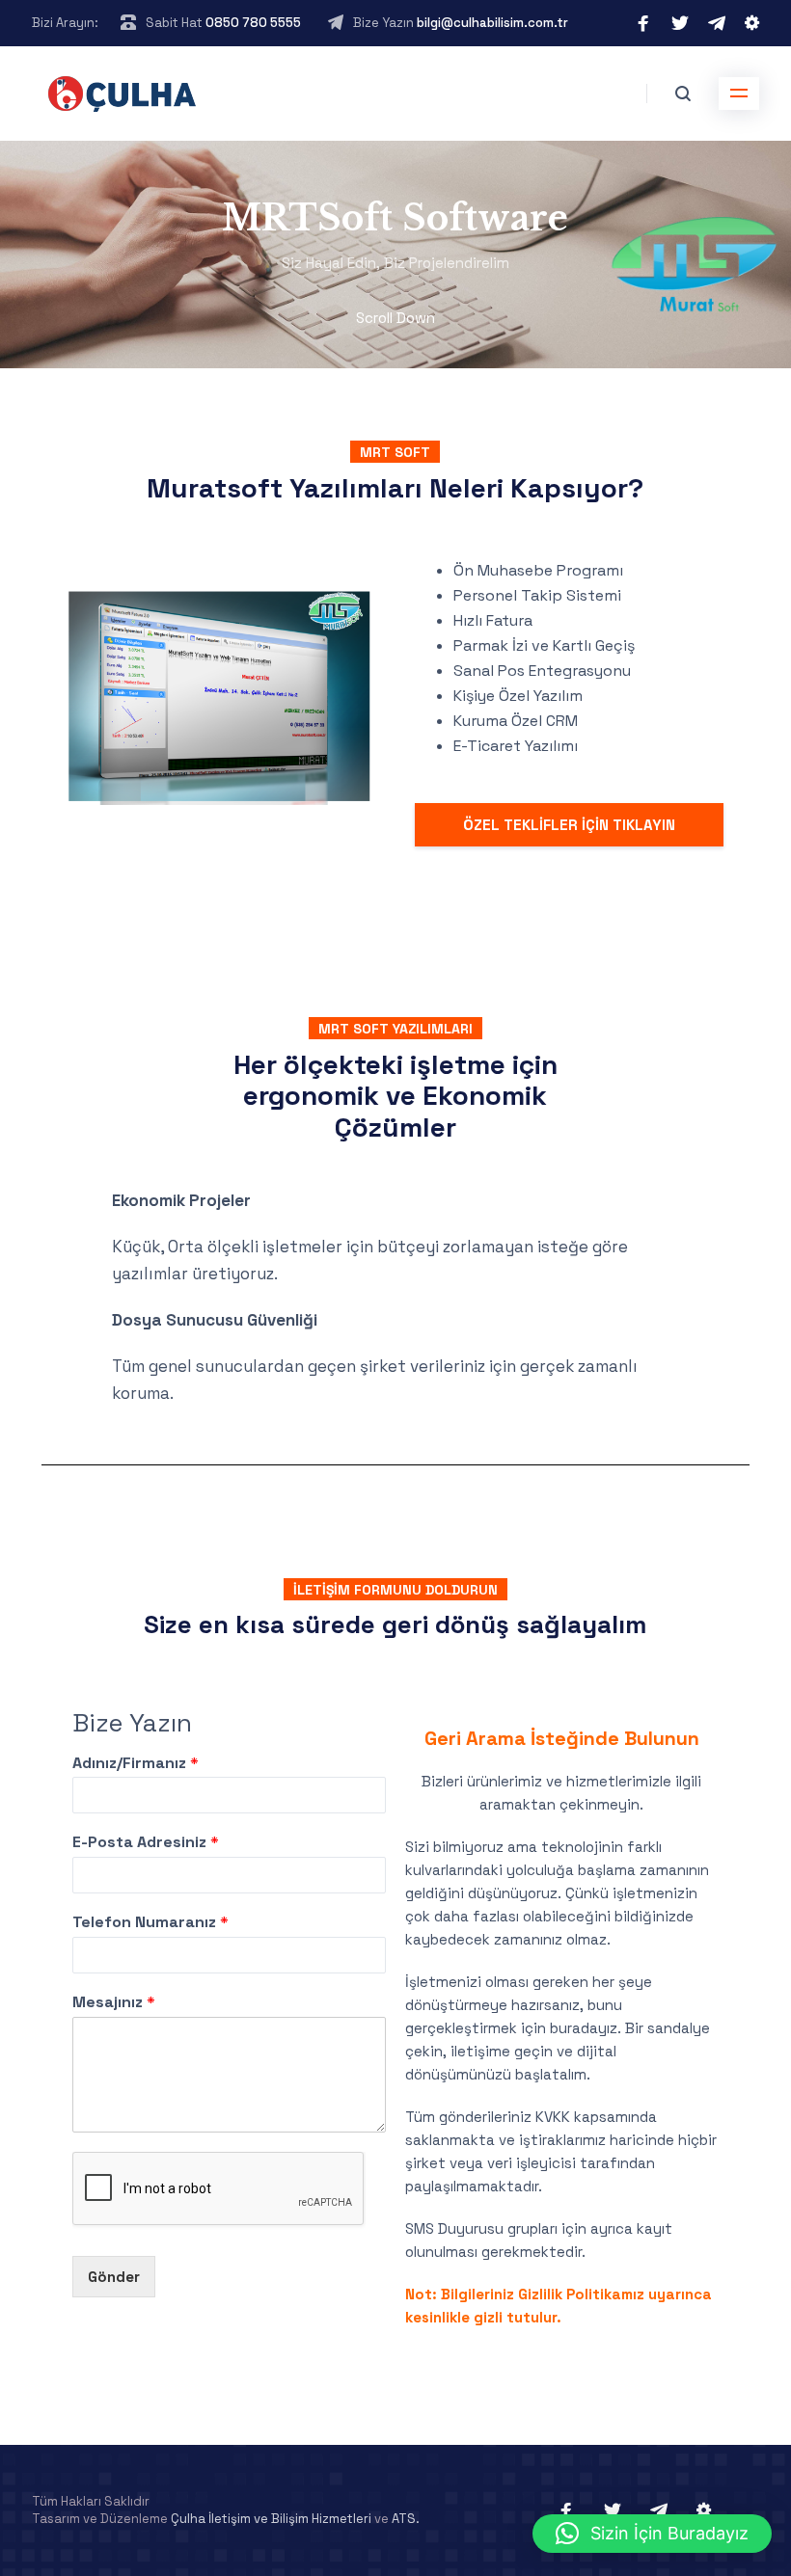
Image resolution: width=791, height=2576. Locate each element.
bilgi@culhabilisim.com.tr (492, 23)
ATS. (406, 2519)
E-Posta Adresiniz (146, 1842)
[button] (652, 2534)
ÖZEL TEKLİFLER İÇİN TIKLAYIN (569, 825)
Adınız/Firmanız (136, 1763)
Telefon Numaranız (150, 1922)
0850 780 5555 (253, 23)
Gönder (114, 2277)
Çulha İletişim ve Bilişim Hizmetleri (271, 2519)
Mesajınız (114, 2002)
